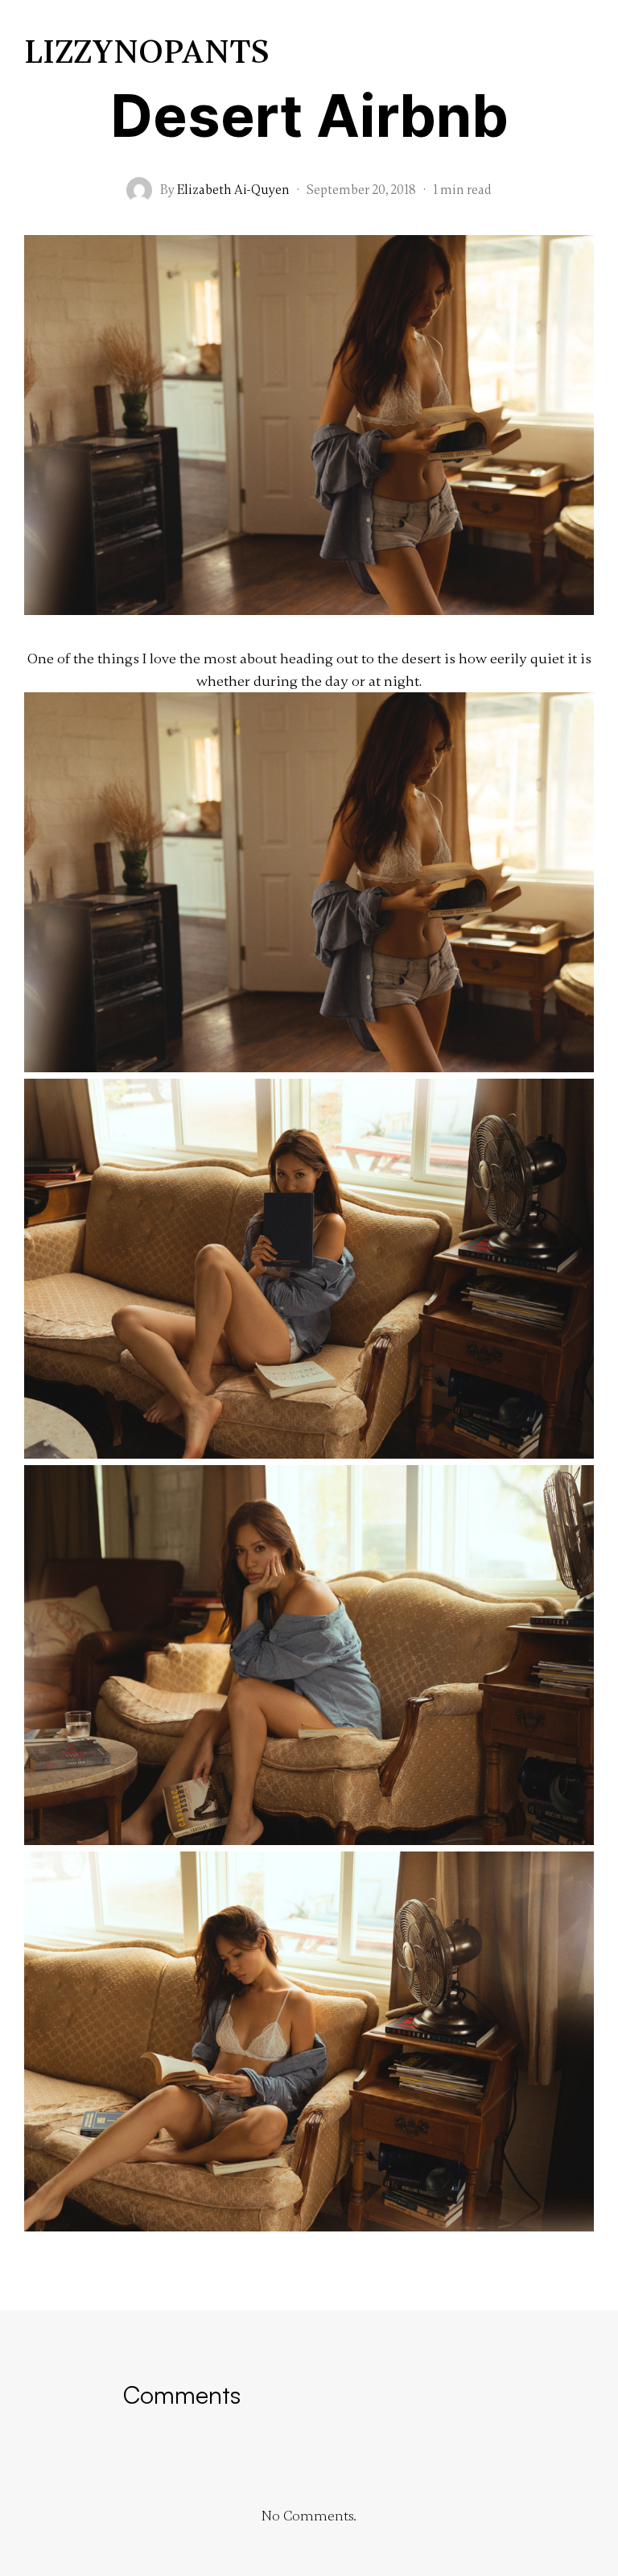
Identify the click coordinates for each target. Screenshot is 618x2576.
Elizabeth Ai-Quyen (233, 190)
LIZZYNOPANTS (147, 53)
